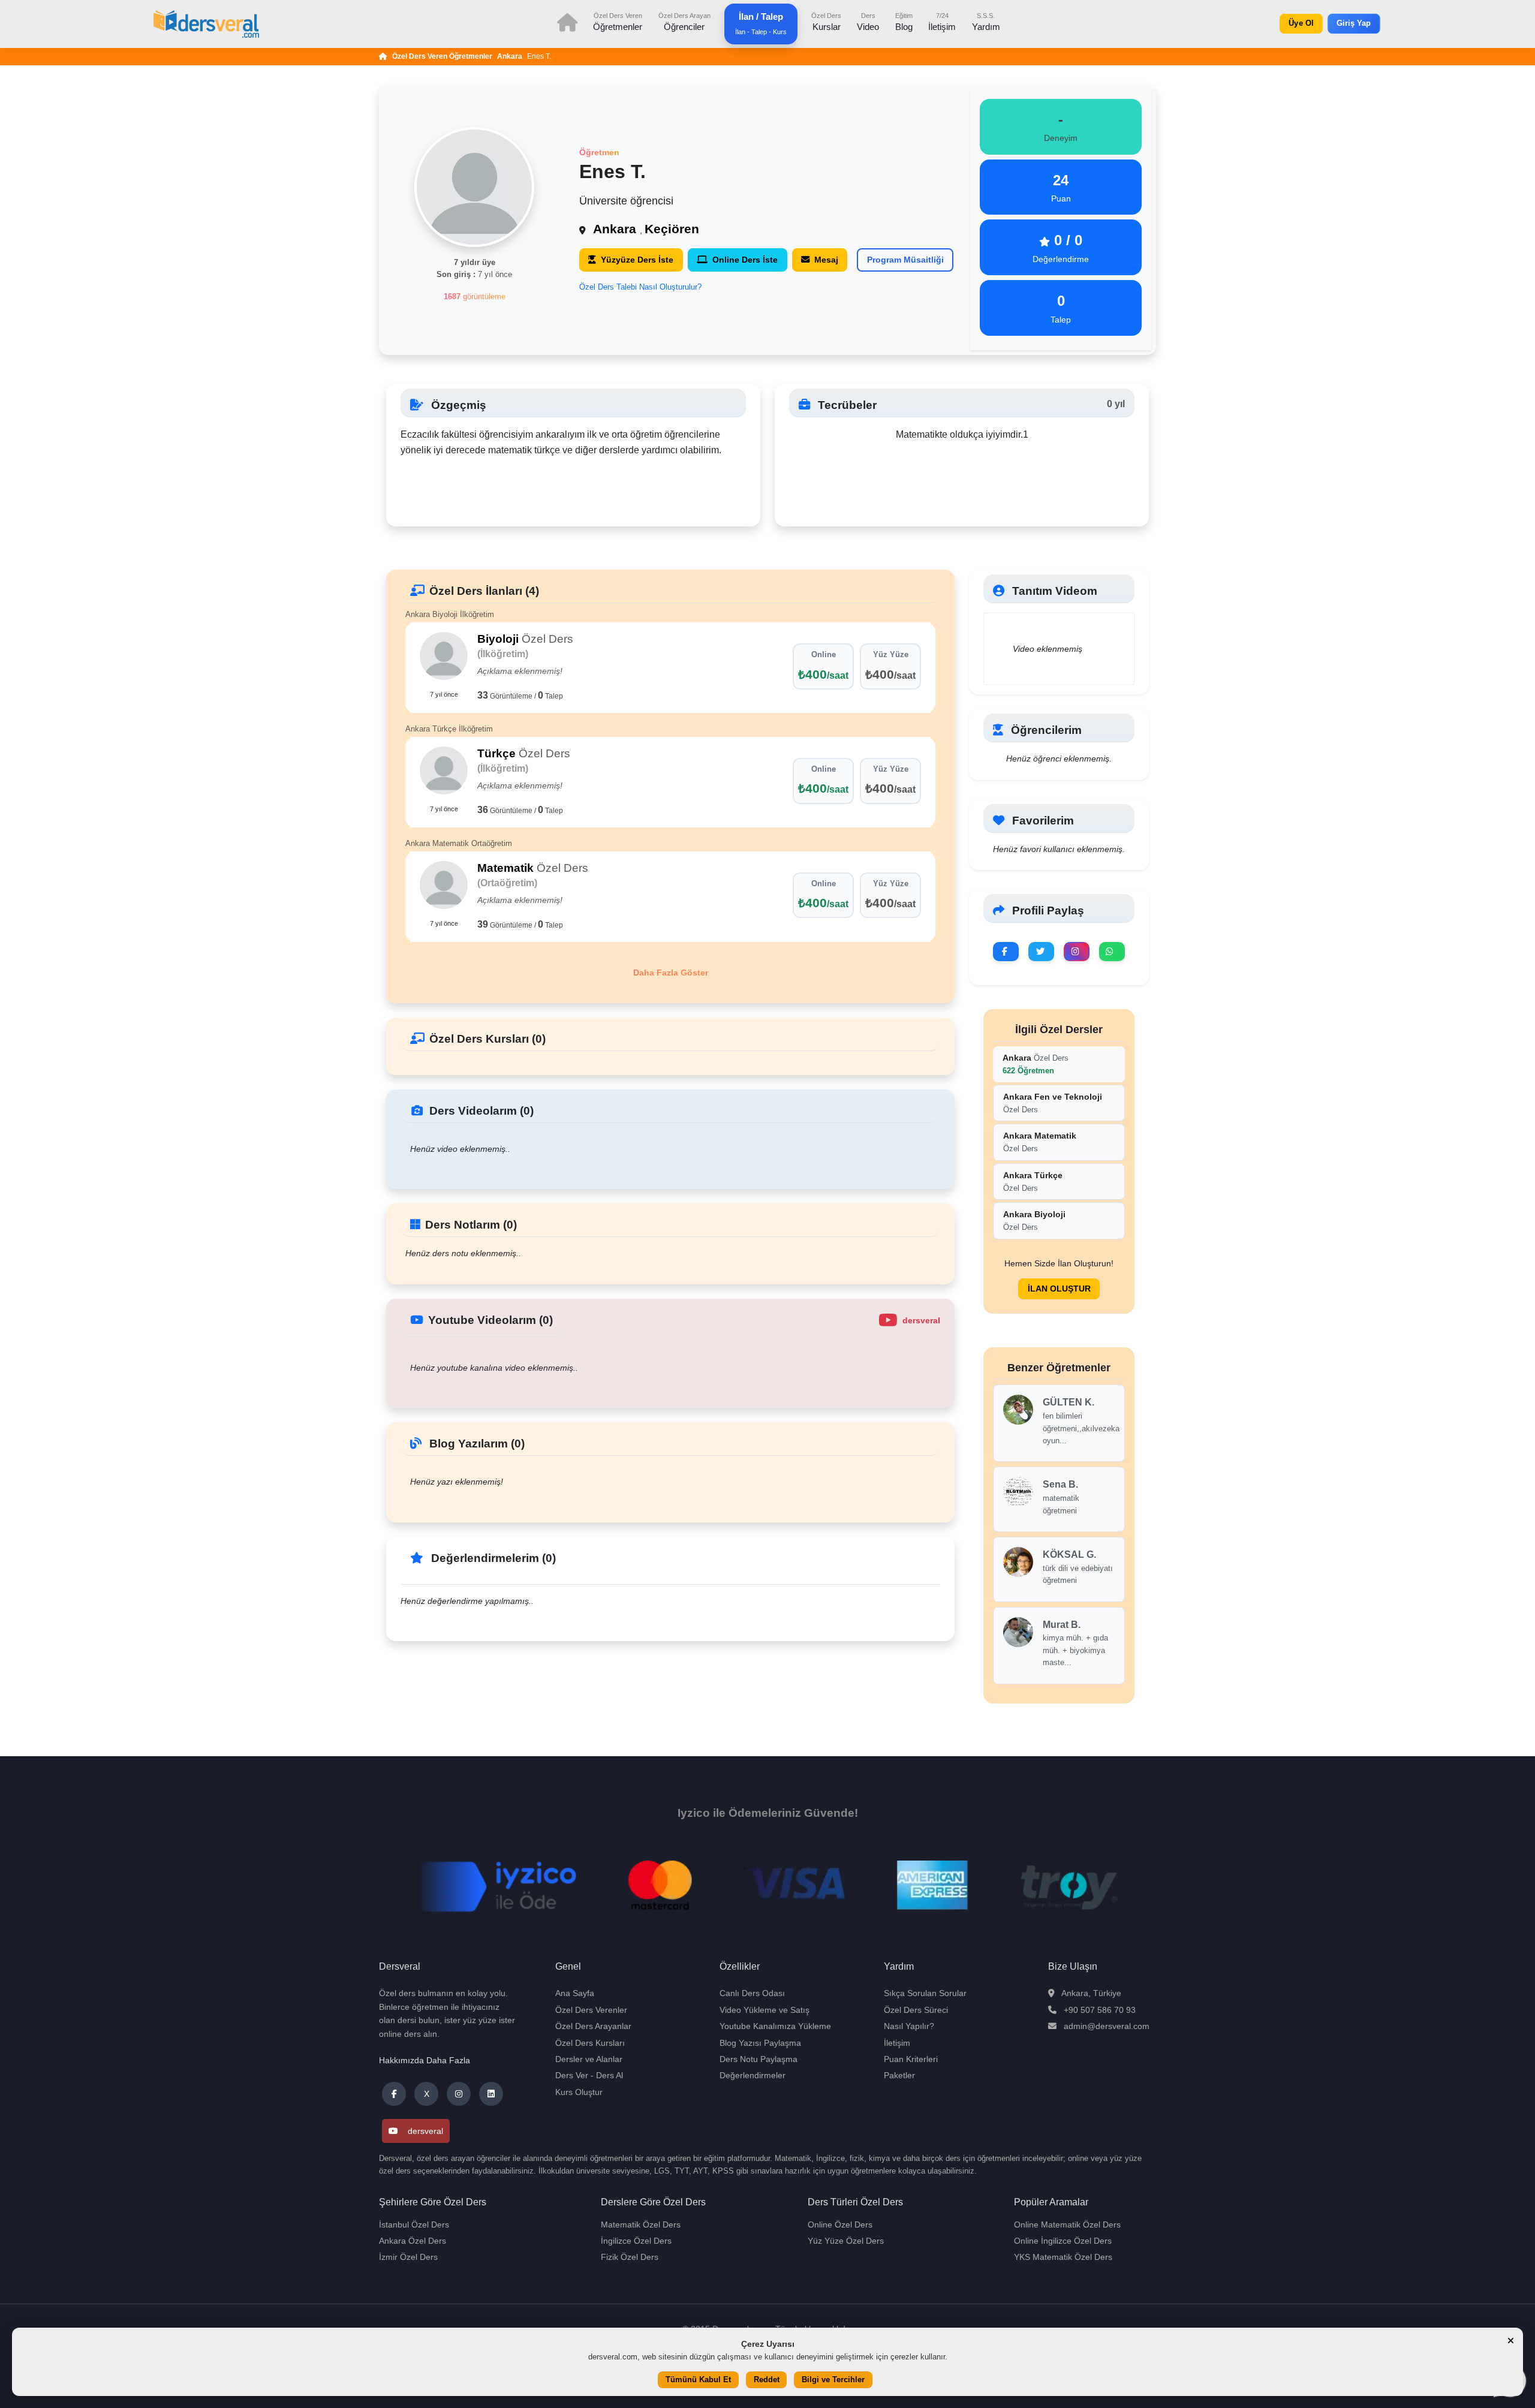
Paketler (899, 2075)
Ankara (510, 56)
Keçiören (672, 229)
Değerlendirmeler (753, 2075)
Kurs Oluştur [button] (579, 2092)
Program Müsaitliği (905, 260)
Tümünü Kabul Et (698, 2380)
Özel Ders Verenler (591, 2010)
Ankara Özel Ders (413, 2241)
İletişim (942, 22)
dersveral (425, 2131)
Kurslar (826, 22)
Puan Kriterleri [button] (911, 2059)
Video (868, 22)
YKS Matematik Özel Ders (1063, 2257)
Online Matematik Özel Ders (1067, 2225)
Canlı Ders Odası (752, 1993)
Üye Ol (1301, 23)
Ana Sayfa (575, 1993)
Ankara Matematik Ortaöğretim (459, 843)
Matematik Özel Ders (641, 2225)
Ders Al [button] (610, 2075)
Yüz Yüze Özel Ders (846, 2241)
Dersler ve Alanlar (589, 2059)
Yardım (986, 22)
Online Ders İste (745, 260)
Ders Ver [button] (572, 2075)
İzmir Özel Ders (408, 2257)
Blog (904, 22)
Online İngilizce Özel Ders (1063, 2241)
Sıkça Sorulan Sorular (925, 1993)
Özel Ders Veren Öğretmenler (442, 56)
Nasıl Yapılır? (909, 2026)
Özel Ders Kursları (590, 2043)
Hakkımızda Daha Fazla (425, 2060)
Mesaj (826, 260)
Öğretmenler (618, 22)
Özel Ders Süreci (916, 2010)
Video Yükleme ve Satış (765, 2010)
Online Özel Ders (840, 2225)
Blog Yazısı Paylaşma (760, 2043)
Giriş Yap (1354, 23)
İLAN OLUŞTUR (1059, 1289)
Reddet (767, 2380)
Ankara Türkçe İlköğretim (449, 729)
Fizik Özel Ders (630, 2257)
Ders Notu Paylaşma (759, 2059)
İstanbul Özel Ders (414, 2225)
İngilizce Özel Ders (636, 2241)
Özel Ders (1036, 1064)
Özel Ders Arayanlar (593, 2026)
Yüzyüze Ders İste (637, 260)
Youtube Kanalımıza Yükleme (775, 2026)
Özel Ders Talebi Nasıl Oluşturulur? (640, 287)
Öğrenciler (684, 22)
